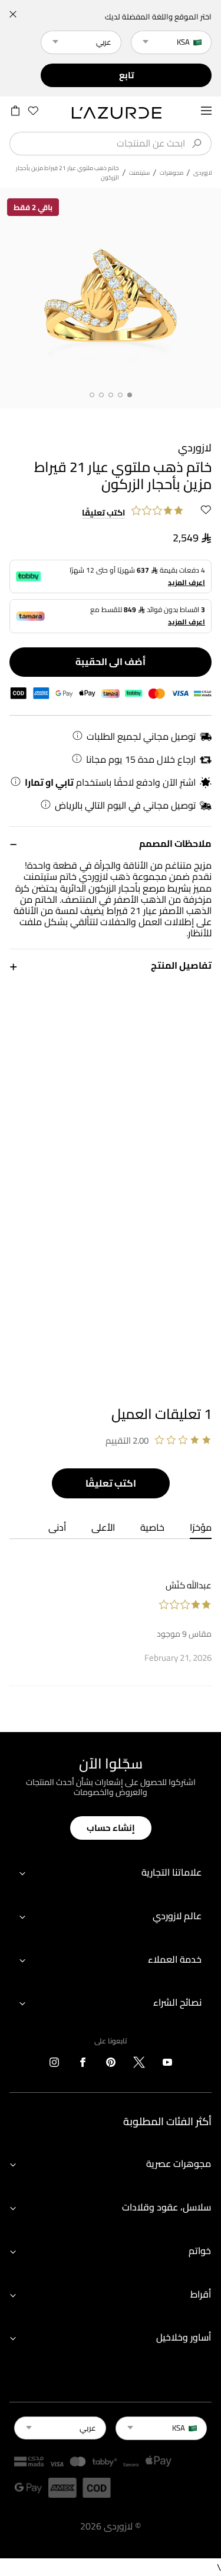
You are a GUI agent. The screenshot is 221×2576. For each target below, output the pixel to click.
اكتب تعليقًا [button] (103, 513)
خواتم (200, 2251)
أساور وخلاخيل (184, 2337)
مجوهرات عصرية (179, 2163)
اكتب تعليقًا (111, 1483)
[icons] (167, 2065)
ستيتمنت (139, 173)
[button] (111, 843)
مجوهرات (171, 173)
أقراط (201, 2294)
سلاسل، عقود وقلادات (166, 2207)
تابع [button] (126, 75)
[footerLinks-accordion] (111, 1873)
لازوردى (202, 173)
